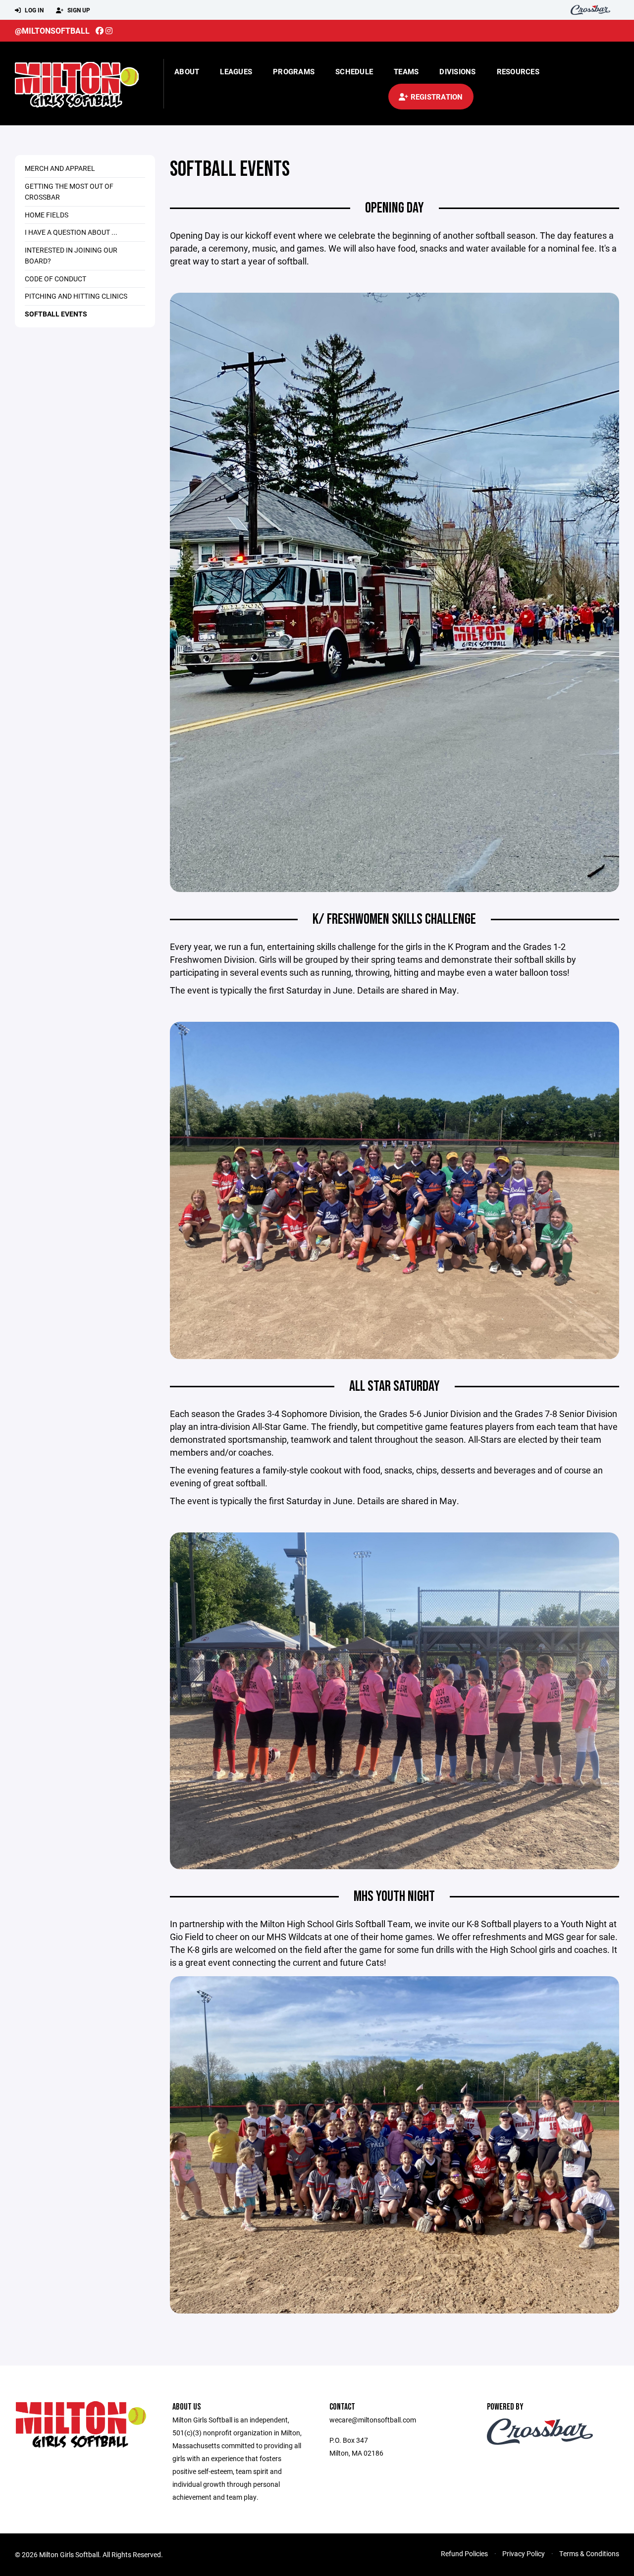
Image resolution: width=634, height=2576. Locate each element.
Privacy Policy (524, 2553)
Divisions (457, 71)
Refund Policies (464, 2553)
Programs (294, 71)
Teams (406, 71)
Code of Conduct (55, 279)
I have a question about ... (71, 232)
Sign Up (78, 10)
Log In (33, 10)
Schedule (354, 71)
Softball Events (56, 314)
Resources (518, 71)
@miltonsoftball (52, 30)
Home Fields (47, 215)
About (187, 71)
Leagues (236, 71)
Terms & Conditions (589, 2553)
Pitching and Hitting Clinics (76, 296)
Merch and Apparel (60, 168)
